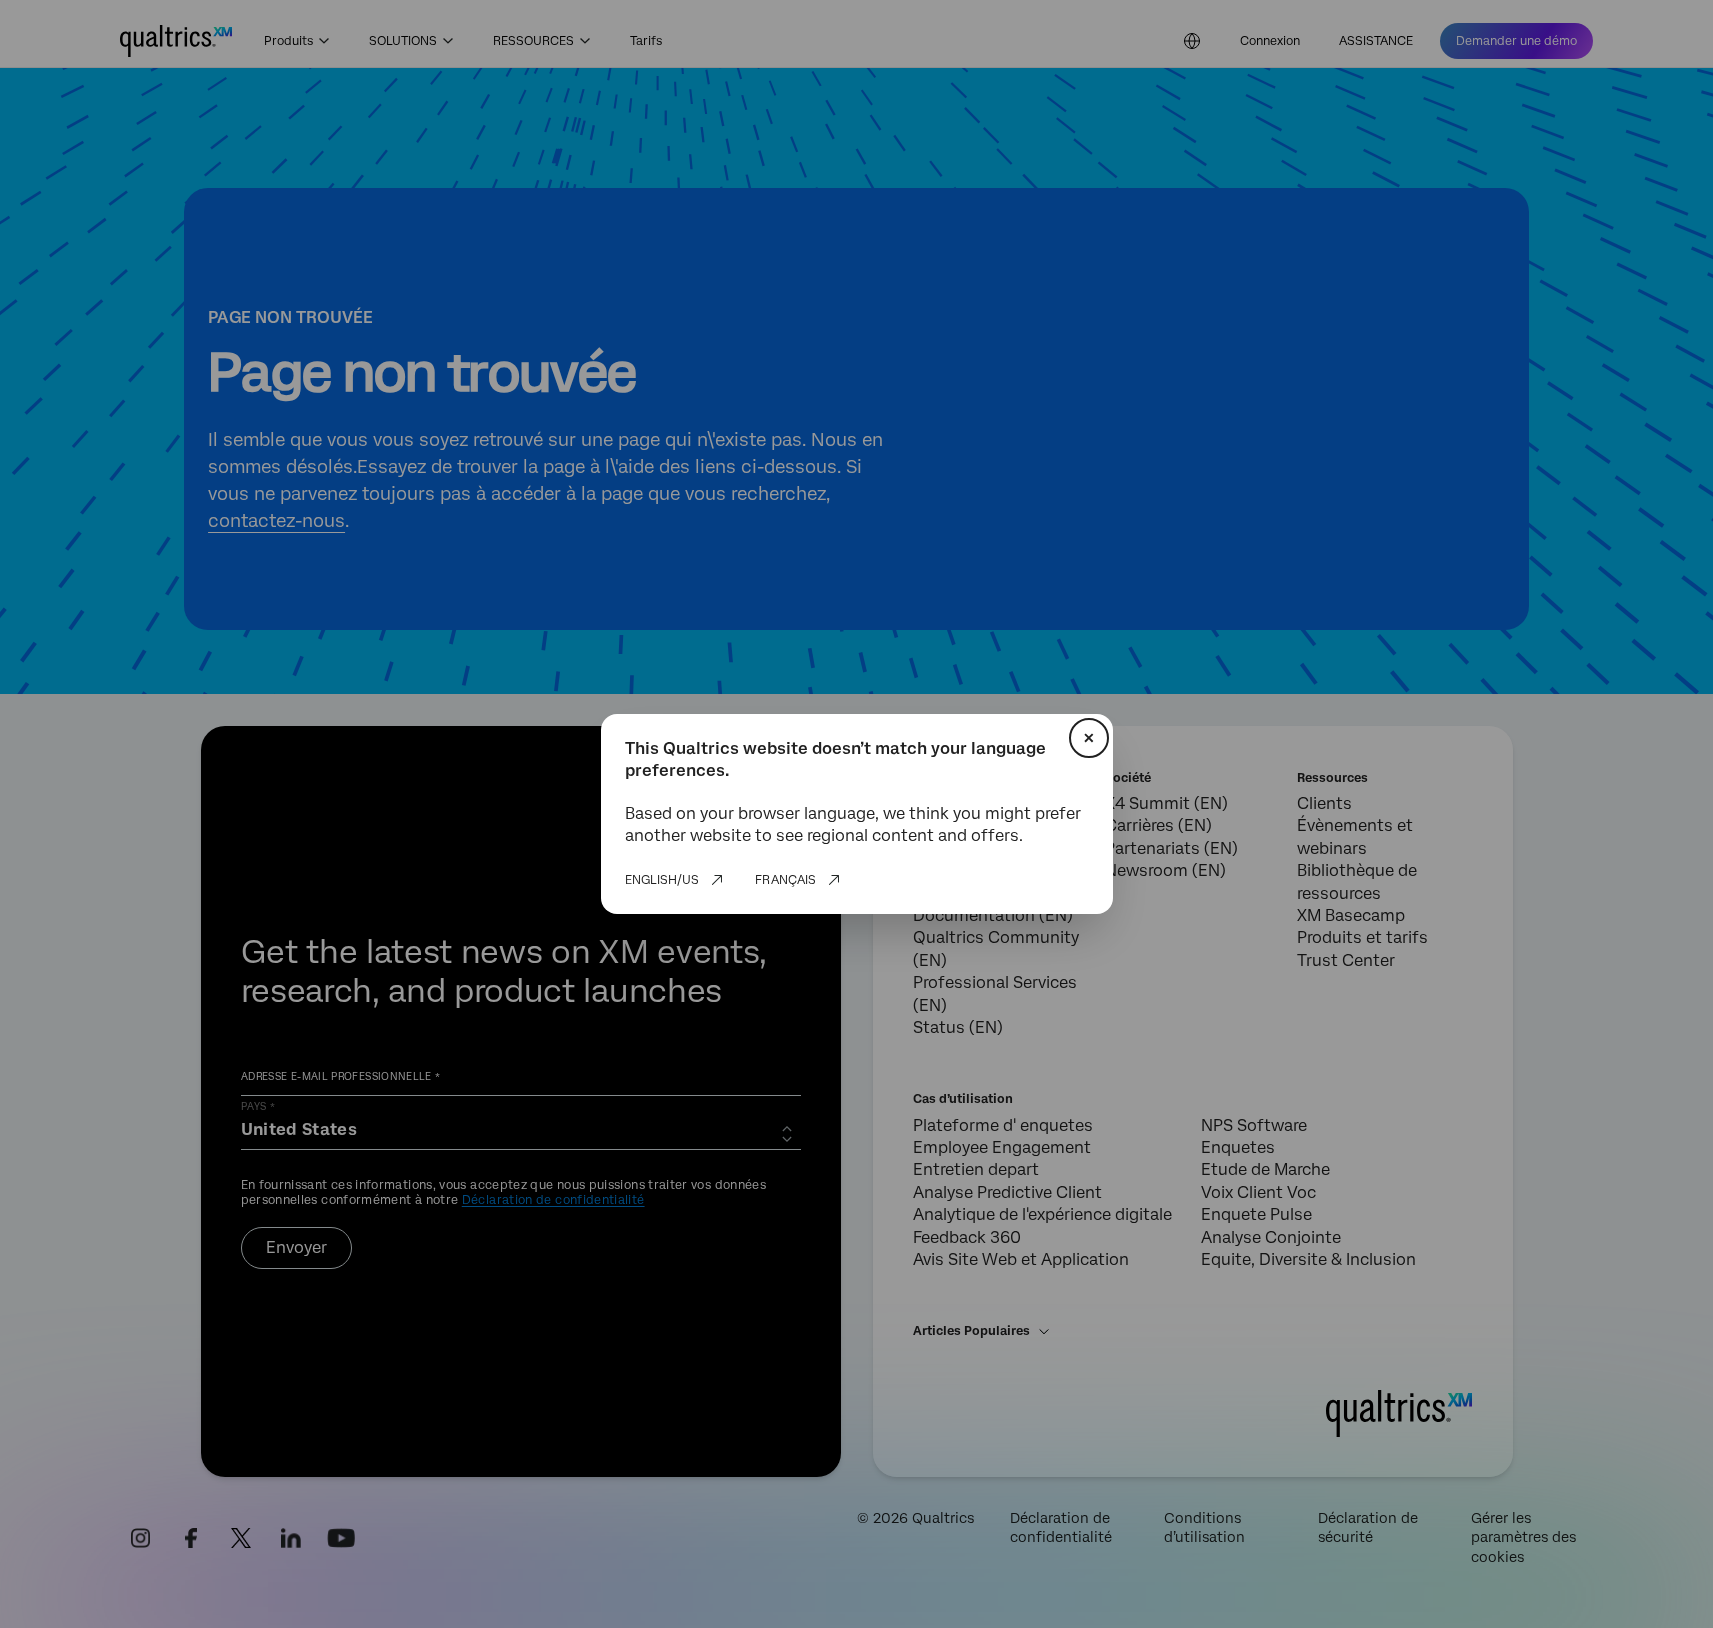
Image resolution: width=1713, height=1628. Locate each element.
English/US (662, 880)
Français (785, 880)
